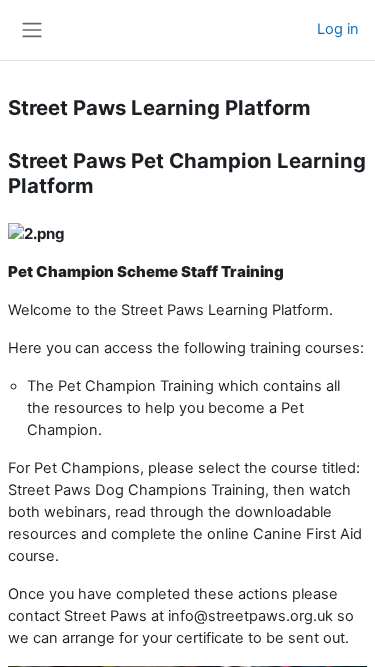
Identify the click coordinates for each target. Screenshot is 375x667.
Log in (338, 29)
